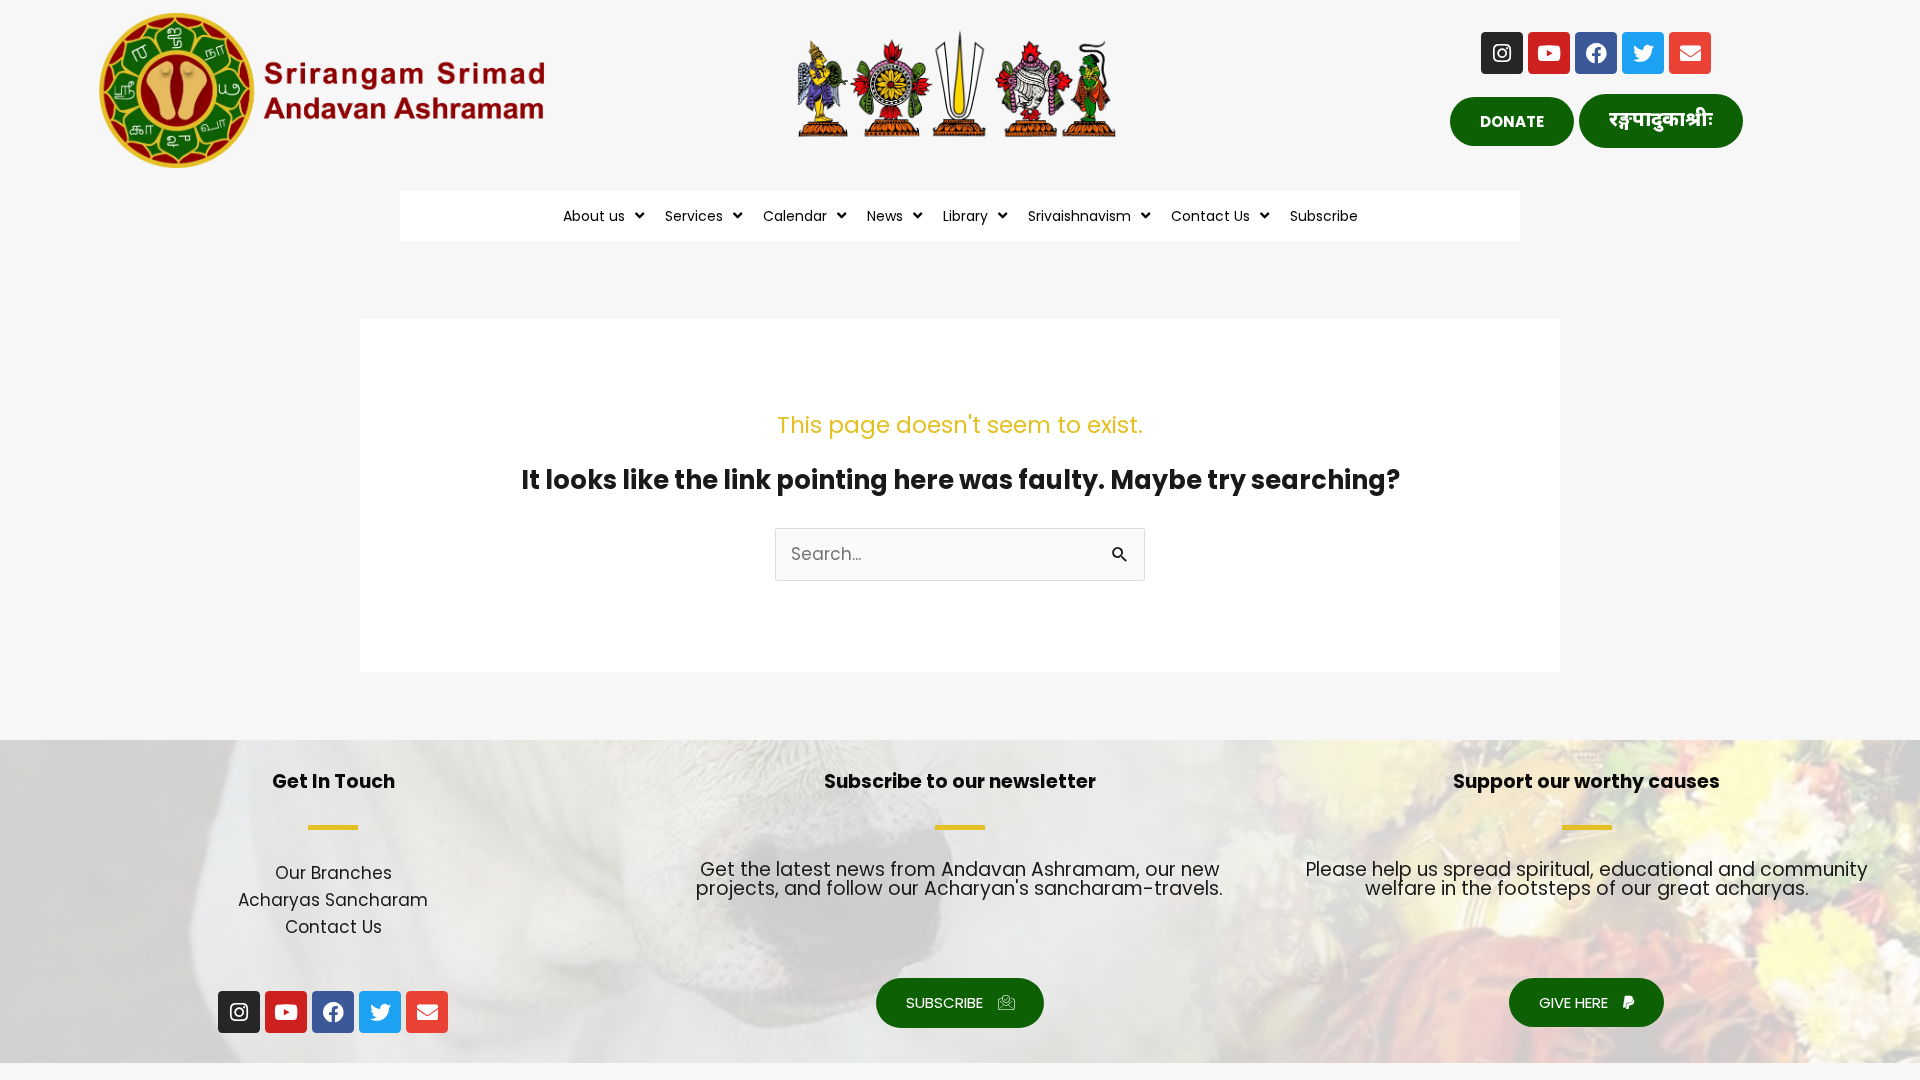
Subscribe (1324, 216)
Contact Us (333, 927)
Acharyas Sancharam (333, 900)
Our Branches (333, 873)
